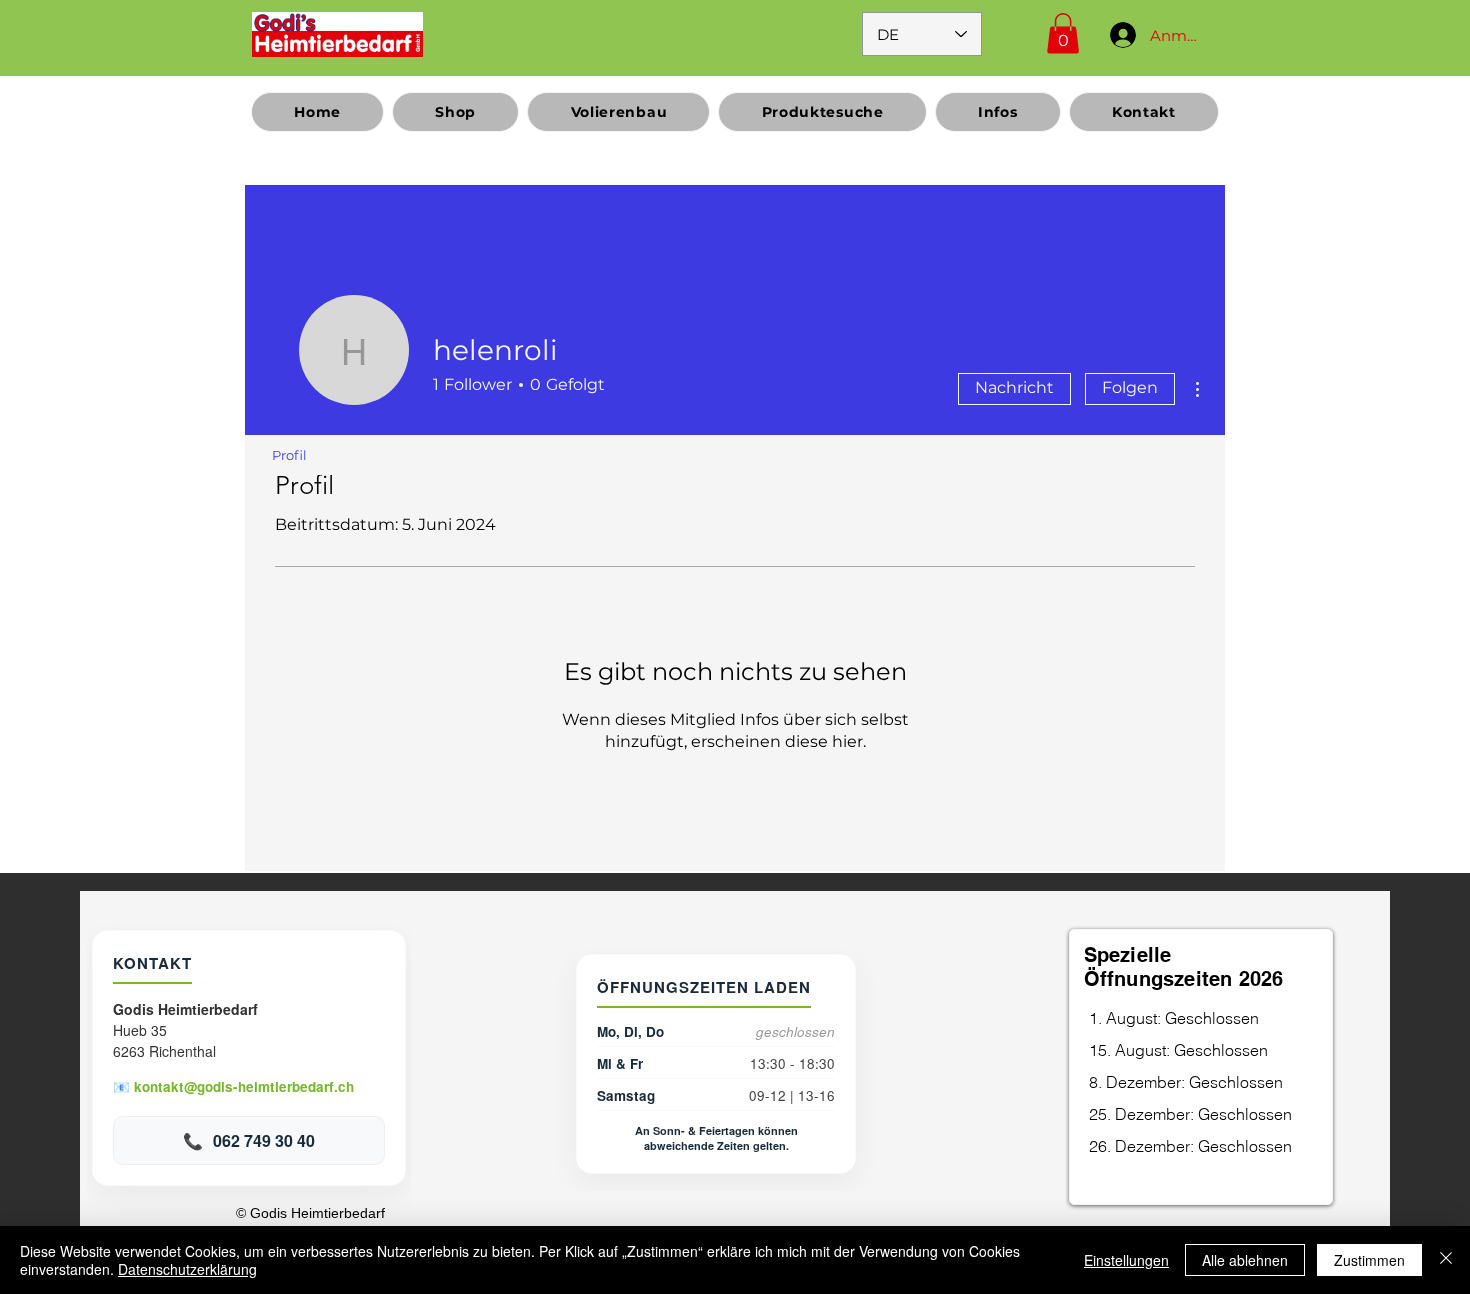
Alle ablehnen (1245, 1260)
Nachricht (1014, 387)
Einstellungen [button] (1126, 1260)
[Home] (337, 34)
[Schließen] (1446, 1260)
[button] (1063, 33)
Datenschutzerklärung (187, 1269)
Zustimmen (1369, 1260)
